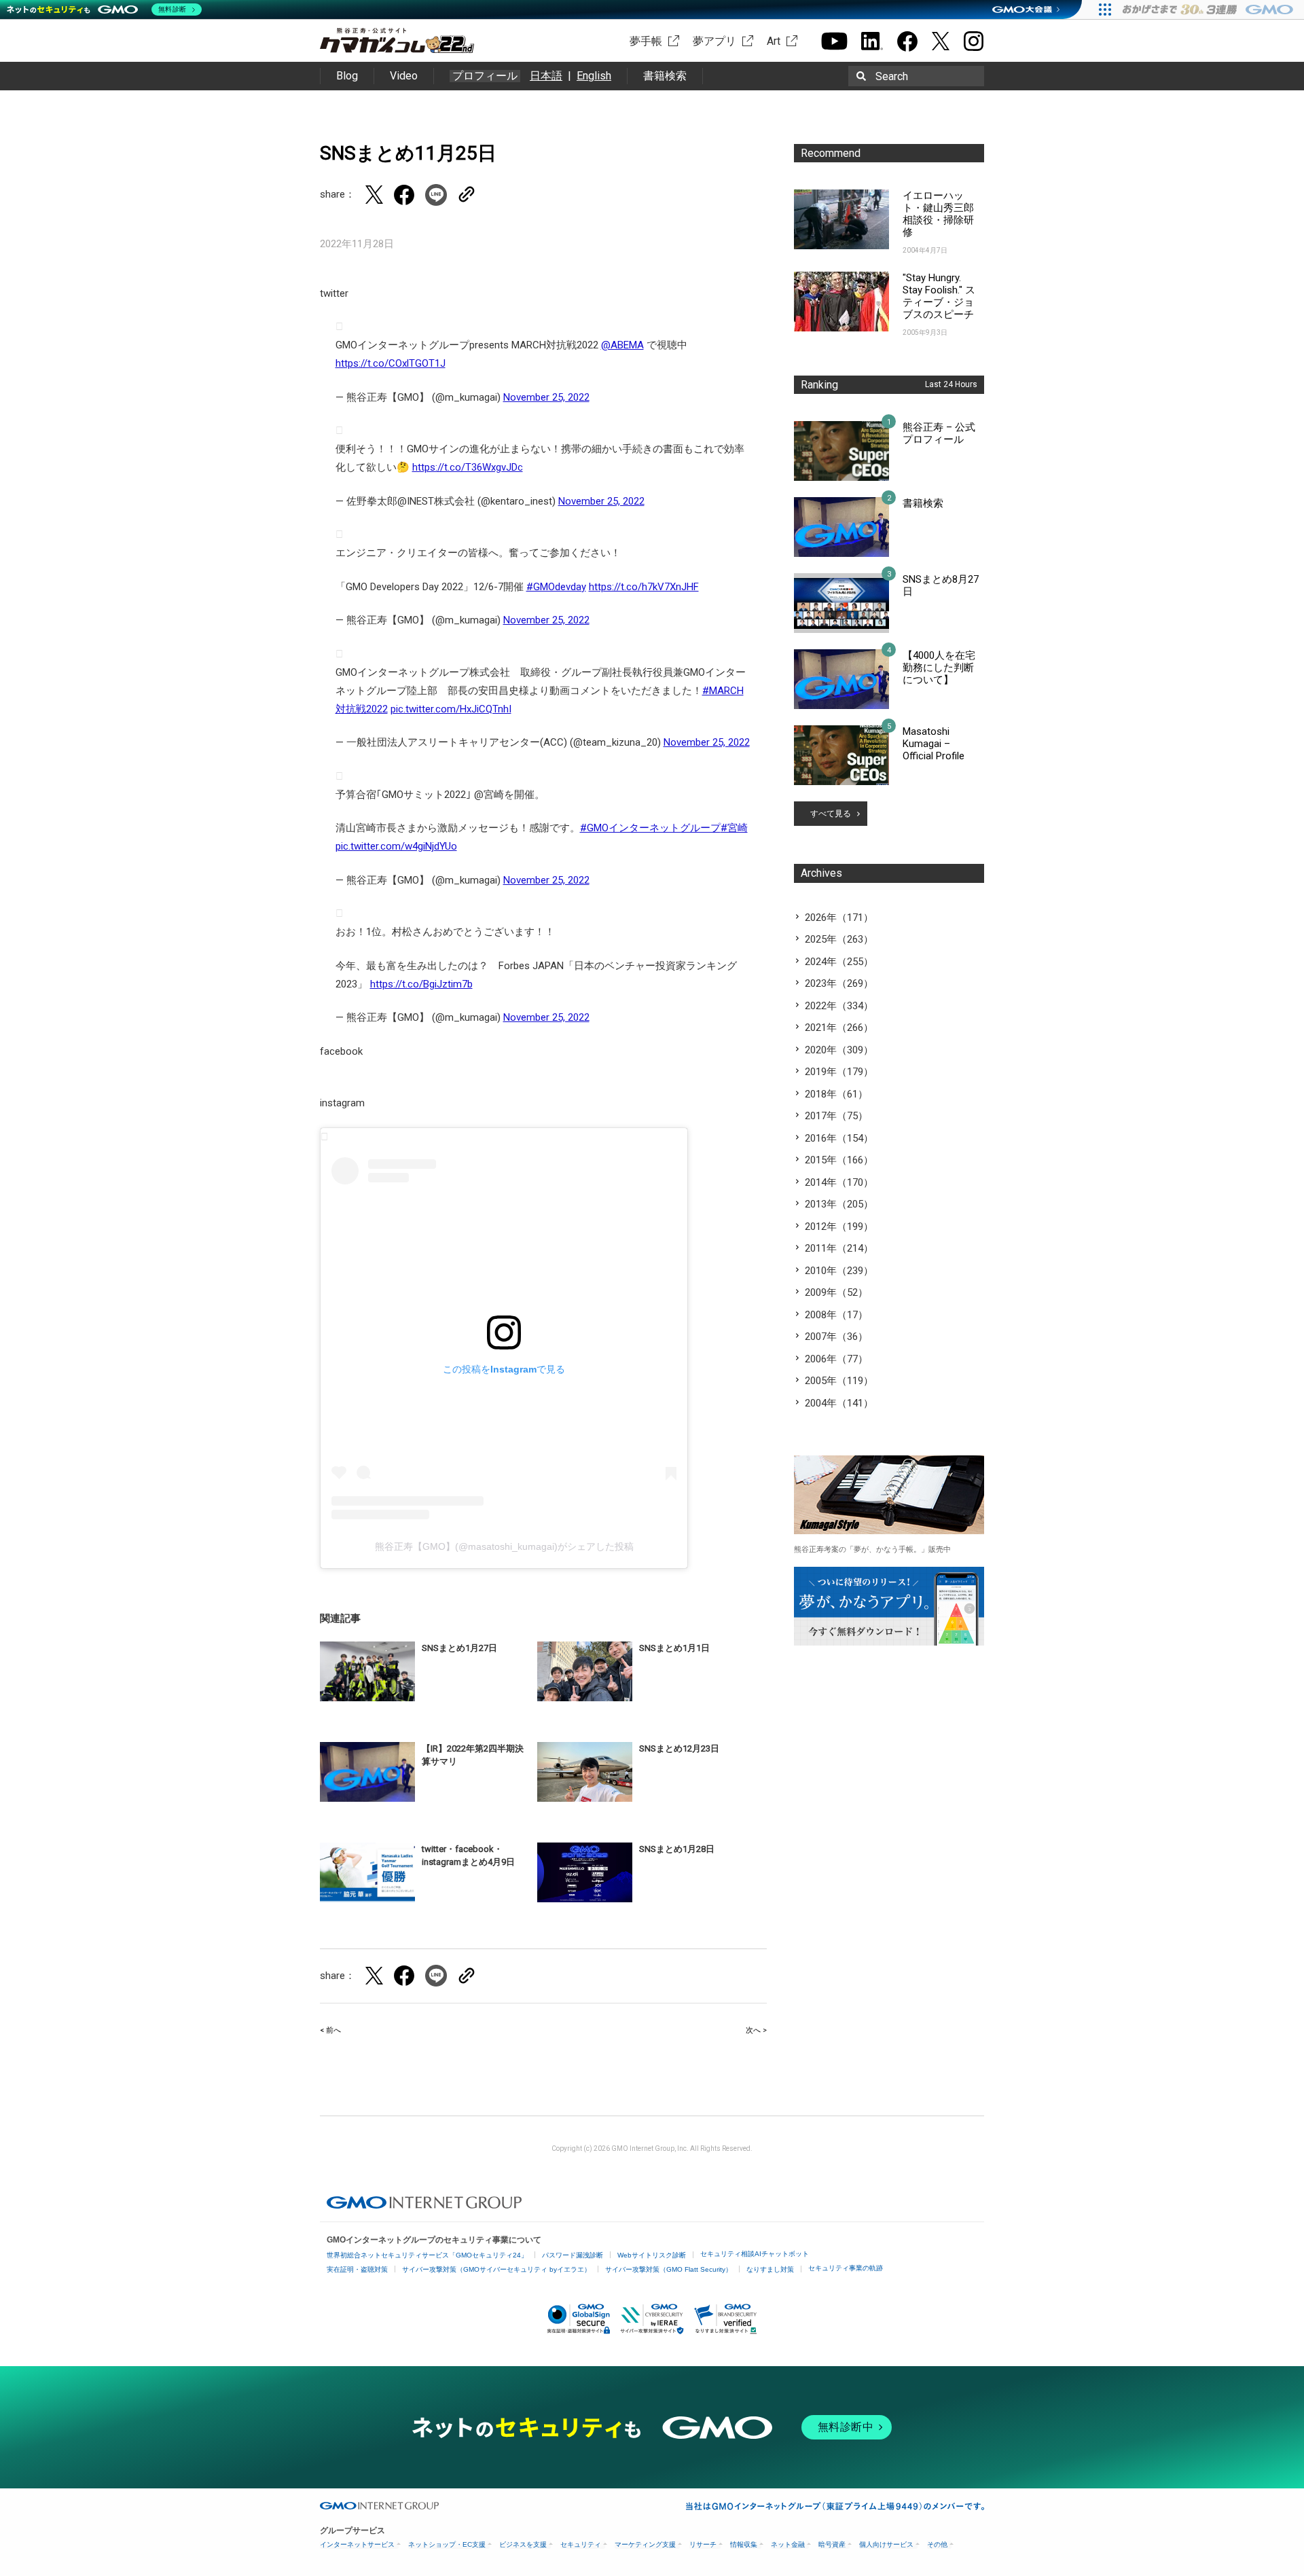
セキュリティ (581, 2544)
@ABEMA (622, 345)
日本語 (546, 76)
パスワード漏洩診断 (573, 2255)
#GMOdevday (556, 587)
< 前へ (330, 2030)
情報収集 (744, 2544)
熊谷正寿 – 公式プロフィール (939, 433)
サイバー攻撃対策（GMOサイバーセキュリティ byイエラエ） (496, 2269)
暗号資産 (832, 2544)
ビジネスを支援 (523, 2544)
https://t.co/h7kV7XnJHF (644, 587)
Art (774, 41)
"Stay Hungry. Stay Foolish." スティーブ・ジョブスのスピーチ (939, 296)
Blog (347, 76)
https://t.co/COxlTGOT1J (391, 363)
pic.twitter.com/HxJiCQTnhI (451, 709)
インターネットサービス (357, 2544)
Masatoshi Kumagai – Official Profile (934, 744)
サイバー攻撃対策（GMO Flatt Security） (669, 2269)
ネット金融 (788, 2544)
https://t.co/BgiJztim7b (421, 984)
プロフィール (485, 76)
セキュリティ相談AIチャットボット (755, 2254)
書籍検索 (665, 76)
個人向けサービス (886, 2544)
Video (404, 76)
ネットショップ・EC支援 (447, 2544)
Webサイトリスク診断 (652, 2255)
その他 (937, 2544)
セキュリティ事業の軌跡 (846, 2268)
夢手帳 (646, 41)
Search (892, 76)
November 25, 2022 (546, 397)
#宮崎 (734, 828)
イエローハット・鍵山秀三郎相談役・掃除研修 (938, 214)
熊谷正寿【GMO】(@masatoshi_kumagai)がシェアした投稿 (504, 1546)
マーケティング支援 (645, 2544)
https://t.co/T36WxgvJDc (468, 467)
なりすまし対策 (770, 2269)
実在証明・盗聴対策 (357, 2269)
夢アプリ (714, 41)
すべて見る (831, 814)
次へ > (756, 2030)
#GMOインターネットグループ (650, 828)
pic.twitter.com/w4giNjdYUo (396, 846)
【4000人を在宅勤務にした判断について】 (939, 668)
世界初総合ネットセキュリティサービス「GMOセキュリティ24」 (427, 2255)
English (594, 76)
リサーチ (703, 2544)
